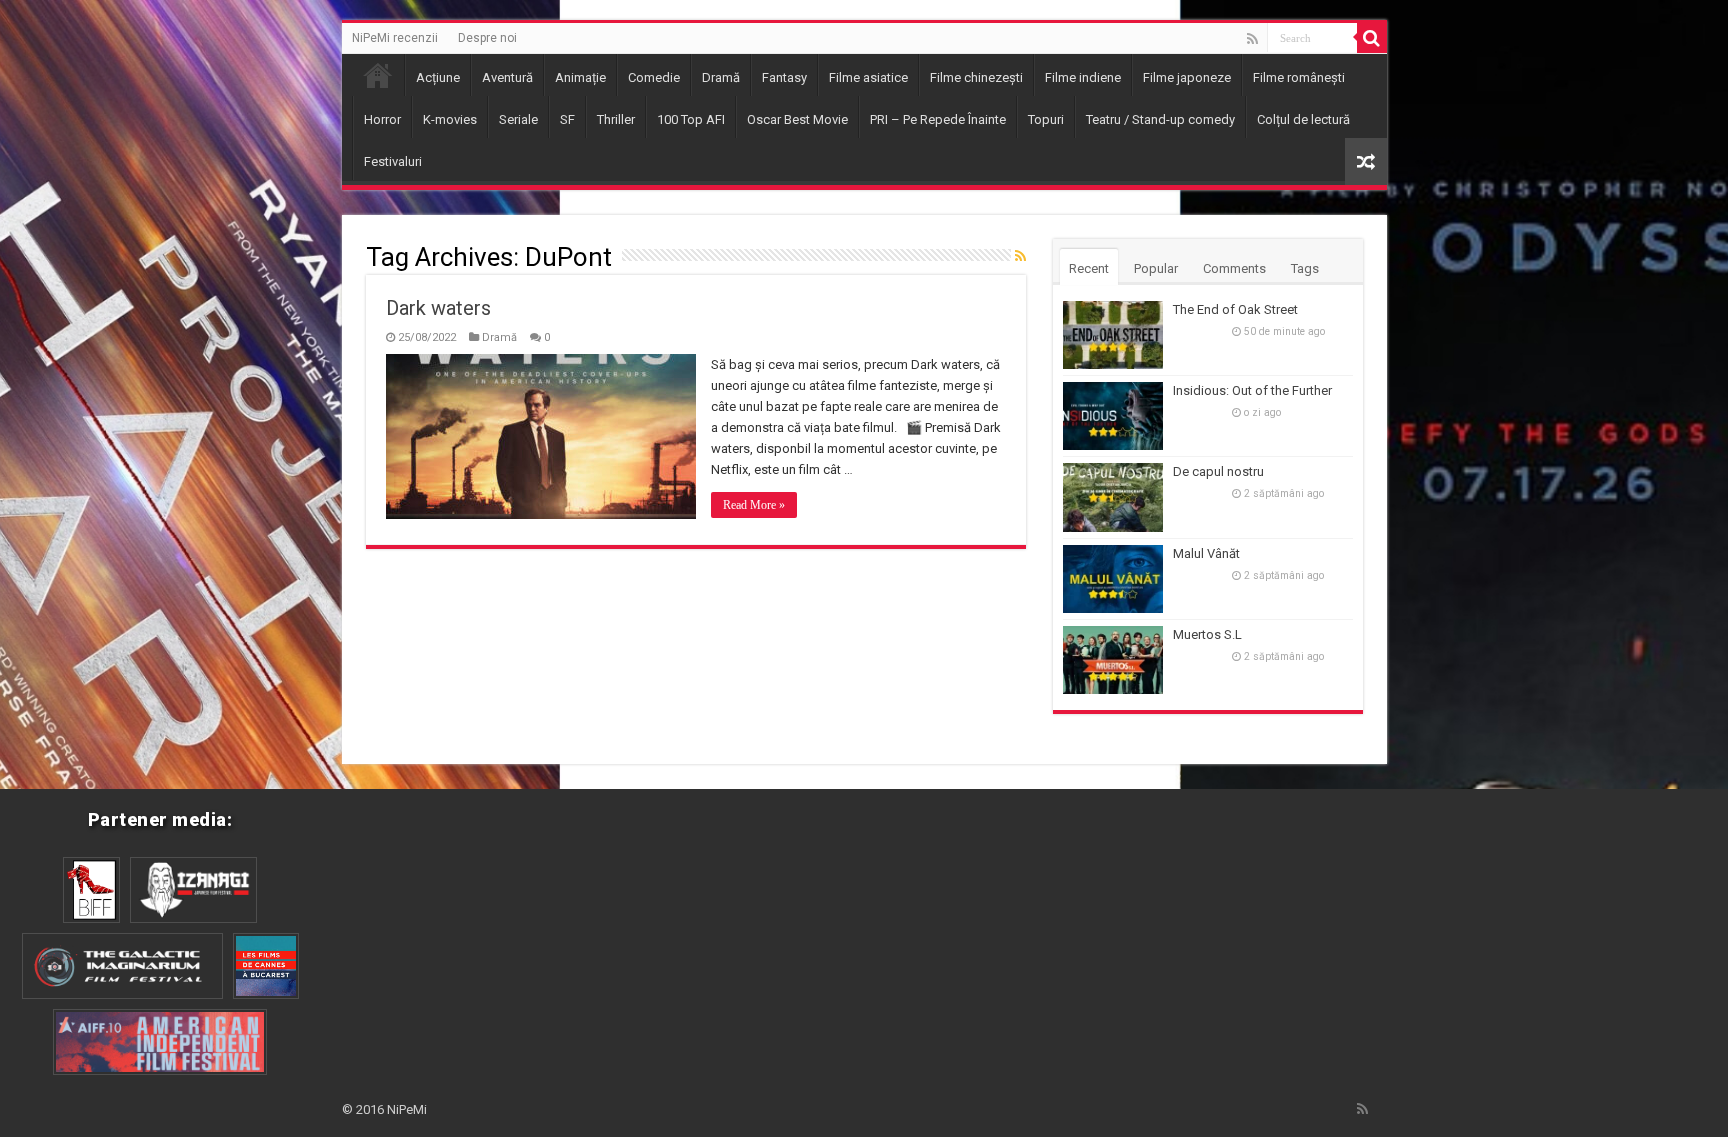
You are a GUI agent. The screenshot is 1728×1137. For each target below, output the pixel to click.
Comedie (654, 77)
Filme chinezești (976, 77)
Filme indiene (1083, 77)
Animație (580, 77)
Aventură (507, 77)
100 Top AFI (691, 119)
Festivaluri (393, 161)
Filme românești (1299, 77)
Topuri (1046, 119)
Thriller (616, 119)
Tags (1305, 268)
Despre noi (487, 38)
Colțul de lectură (1303, 119)
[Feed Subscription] (1020, 256)
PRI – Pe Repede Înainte (938, 119)
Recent (1089, 268)
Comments (1234, 268)
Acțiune (438, 77)
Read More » (754, 505)
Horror (382, 119)
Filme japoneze (1187, 77)
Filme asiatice (868, 77)
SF (567, 119)
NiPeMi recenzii (395, 38)
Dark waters (438, 308)
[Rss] (1252, 39)
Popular (1156, 268)
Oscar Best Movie (797, 119)
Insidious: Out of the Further (1252, 390)
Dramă (721, 77)
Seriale (518, 119)
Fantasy (784, 77)
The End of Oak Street (1235, 309)
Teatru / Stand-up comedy (1160, 119)
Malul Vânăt (1206, 553)
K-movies (450, 119)
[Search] (1372, 38)
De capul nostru (1218, 471)
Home (378, 75)
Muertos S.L (1207, 634)
